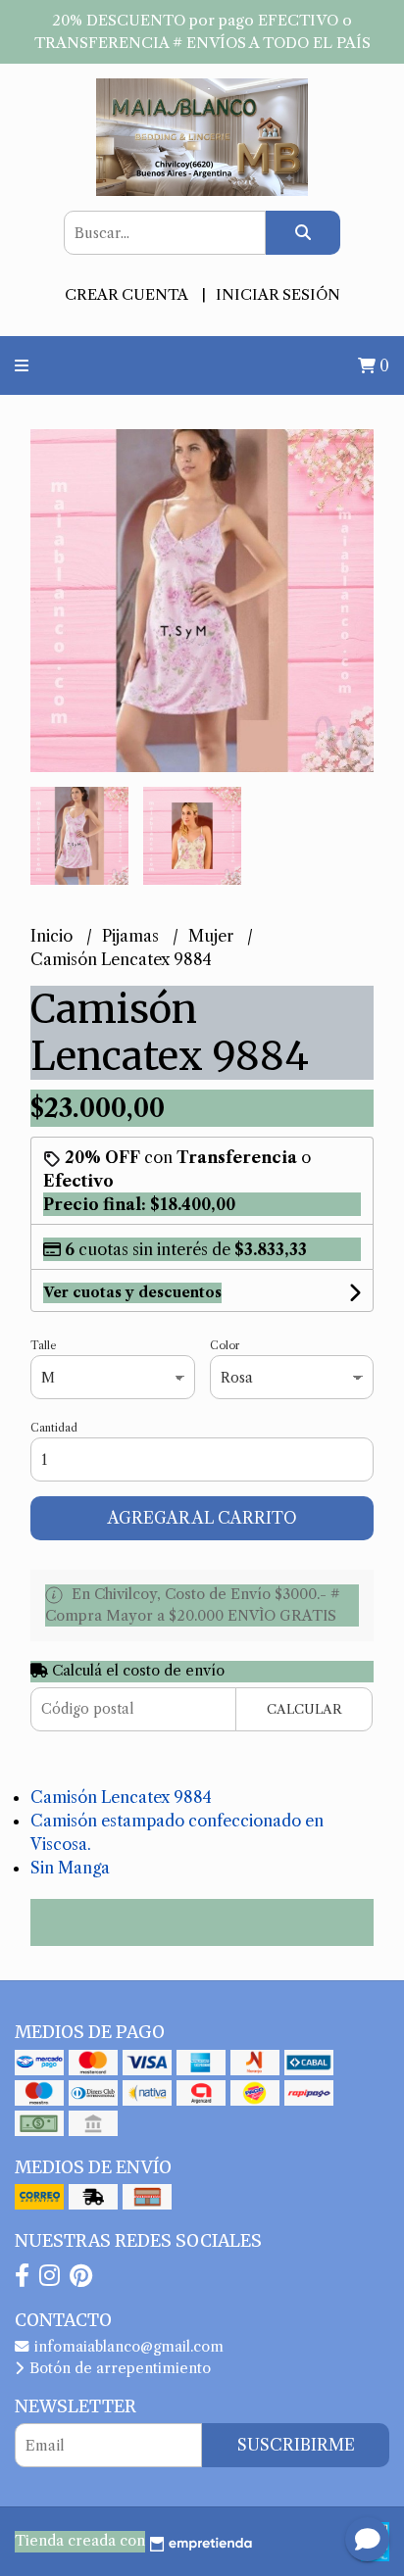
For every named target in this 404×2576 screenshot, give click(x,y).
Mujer (213, 936)
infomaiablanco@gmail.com (127, 2347)
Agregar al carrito (202, 1518)
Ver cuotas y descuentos (132, 1292)
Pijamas (132, 936)
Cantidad (54, 1428)
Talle (43, 1345)
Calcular (304, 1709)
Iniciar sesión (278, 294)
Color (225, 1345)
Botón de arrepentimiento (118, 2368)
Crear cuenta (126, 294)
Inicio (53, 936)
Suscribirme (296, 2445)
